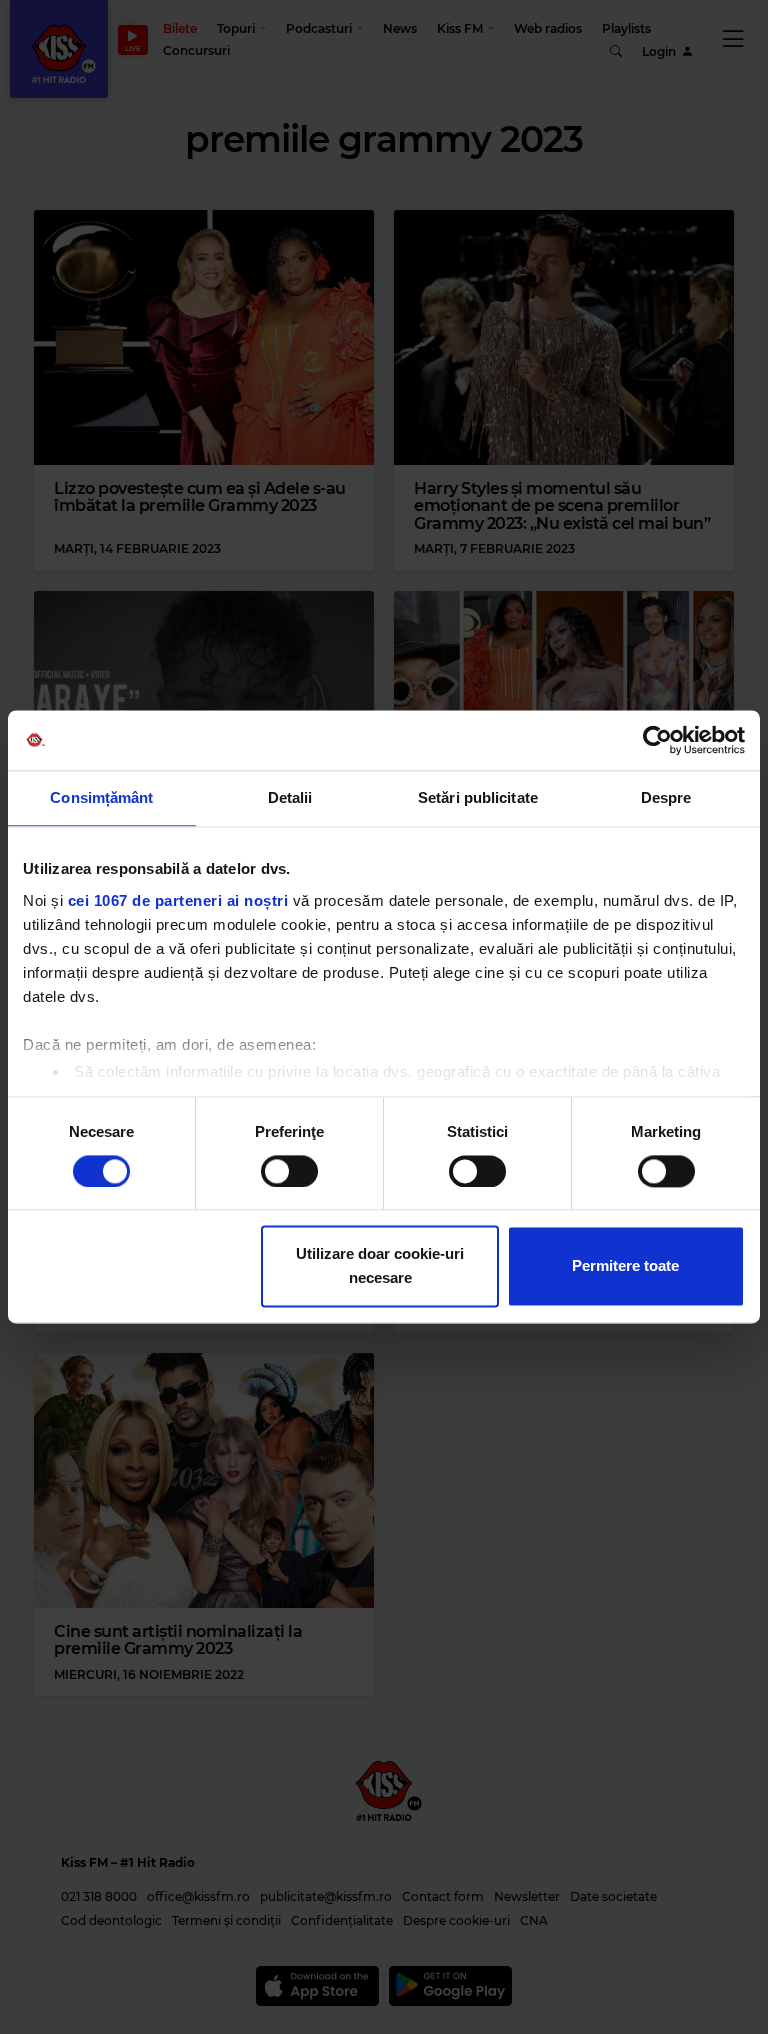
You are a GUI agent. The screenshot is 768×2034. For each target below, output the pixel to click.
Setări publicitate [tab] (478, 797)
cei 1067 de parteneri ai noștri (178, 900)
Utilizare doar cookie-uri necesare (380, 1266)
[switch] (289, 1171)
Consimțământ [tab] (101, 797)
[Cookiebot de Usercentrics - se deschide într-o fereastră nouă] (657, 740)
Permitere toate (625, 1266)
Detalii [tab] (290, 797)
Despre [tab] (666, 797)
